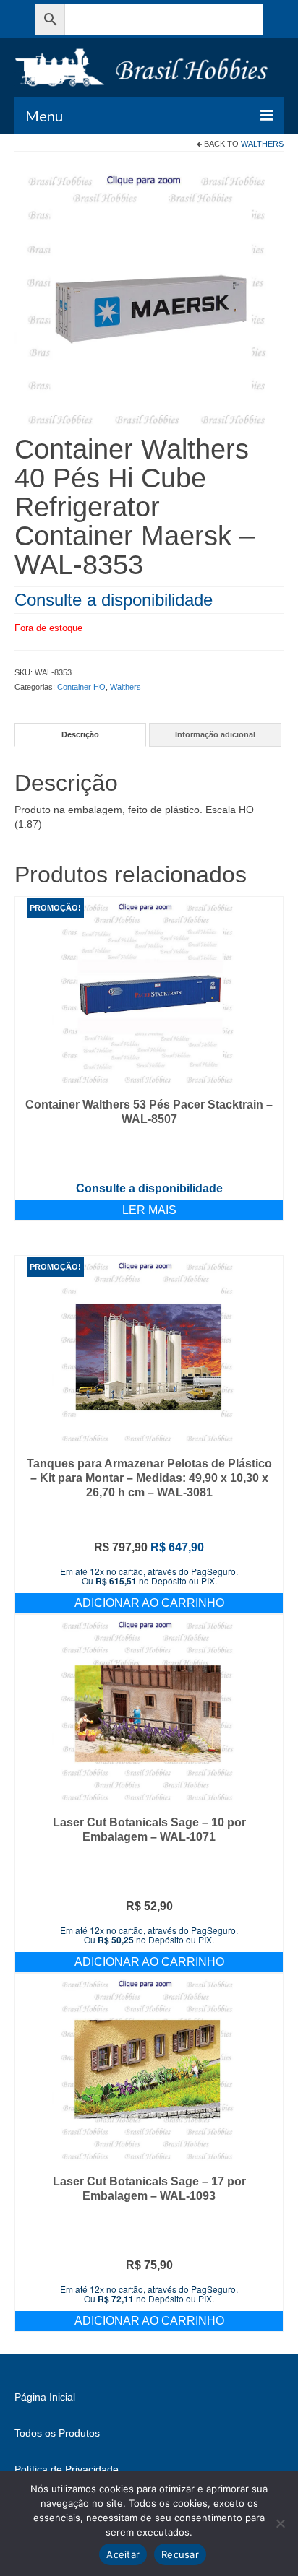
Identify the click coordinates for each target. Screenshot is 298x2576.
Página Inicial (45, 2397)
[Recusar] (280, 2523)
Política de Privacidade (67, 2469)
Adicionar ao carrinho (149, 1603)
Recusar (180, 2554)
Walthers (262, 144)
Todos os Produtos (57, 2433)
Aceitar (123, 2554)
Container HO (81, 687)
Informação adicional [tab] (215, 734)
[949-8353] (149, 299)
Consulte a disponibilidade (114, 600)
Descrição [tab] (80, 734)
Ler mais (149, 1210)
